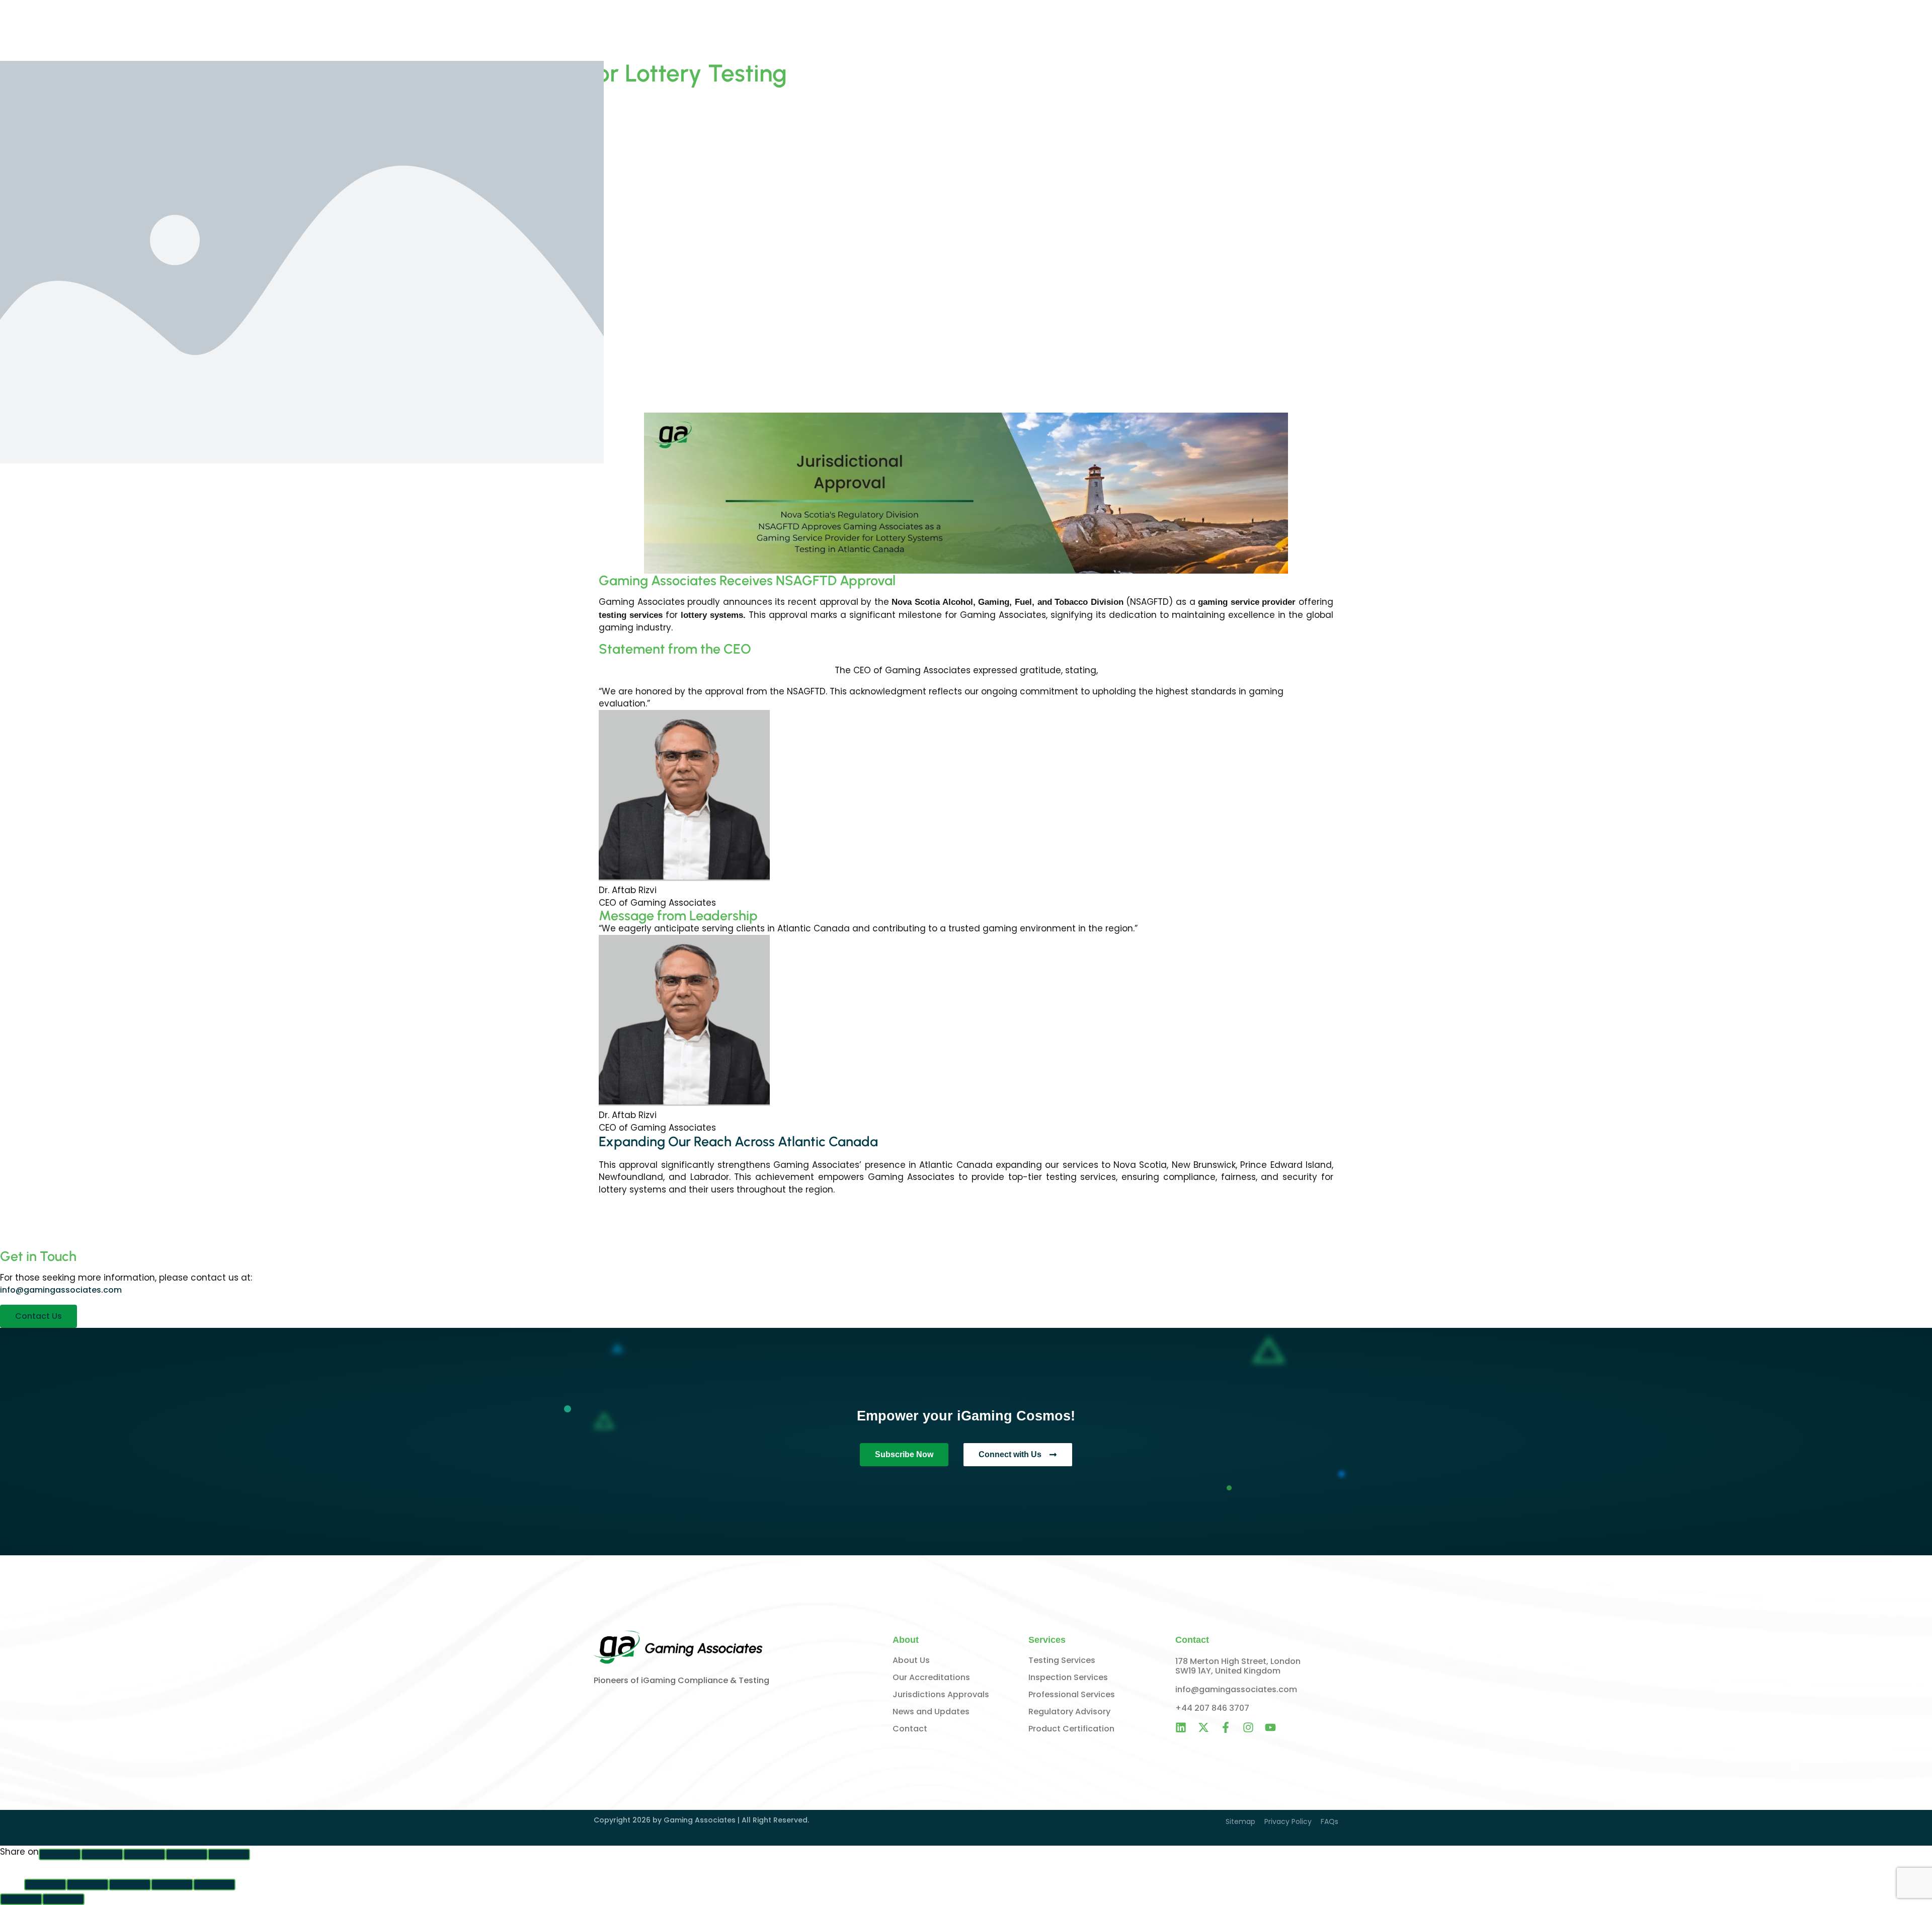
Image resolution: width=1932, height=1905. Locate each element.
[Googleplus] (102, 1854)
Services (1214, 31)
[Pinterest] (187, 1854)
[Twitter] (144, 1854)
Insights (1267, 31)
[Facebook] (60, 1854)
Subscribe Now (904, 1454)
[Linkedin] (229, 1854)
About (1164, 31)
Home (1127, 31)
